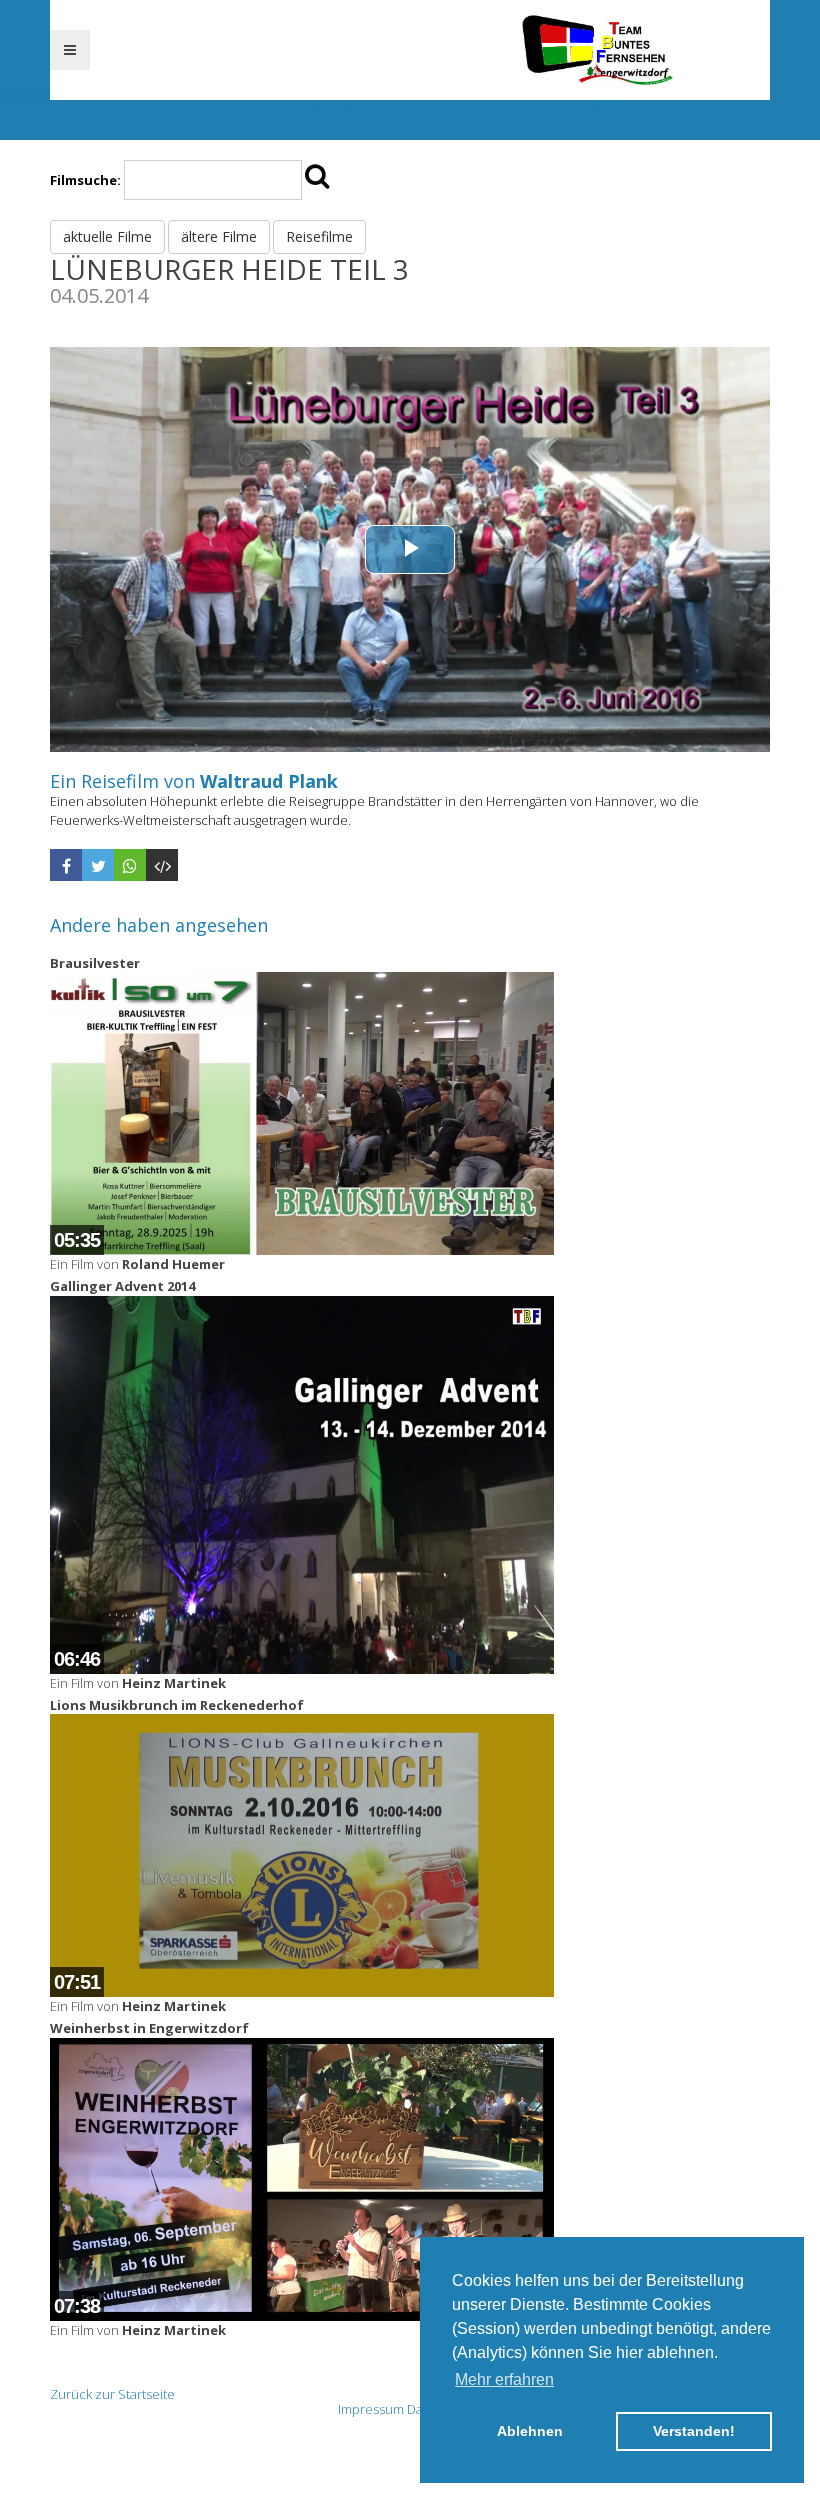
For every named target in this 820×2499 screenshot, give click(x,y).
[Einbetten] (162, 865)
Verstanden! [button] (694, 2431)
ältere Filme (219, 236)
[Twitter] (98, 865)
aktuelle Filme (107, 236)
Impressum (371, 2409)
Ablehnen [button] (530, 2431)
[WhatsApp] (130, 865)
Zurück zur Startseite (112, 2394)
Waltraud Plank (269, 781)
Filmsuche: (85, 180)
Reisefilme (319, 236)
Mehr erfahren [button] (504, 2379)
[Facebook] (66, 865)
